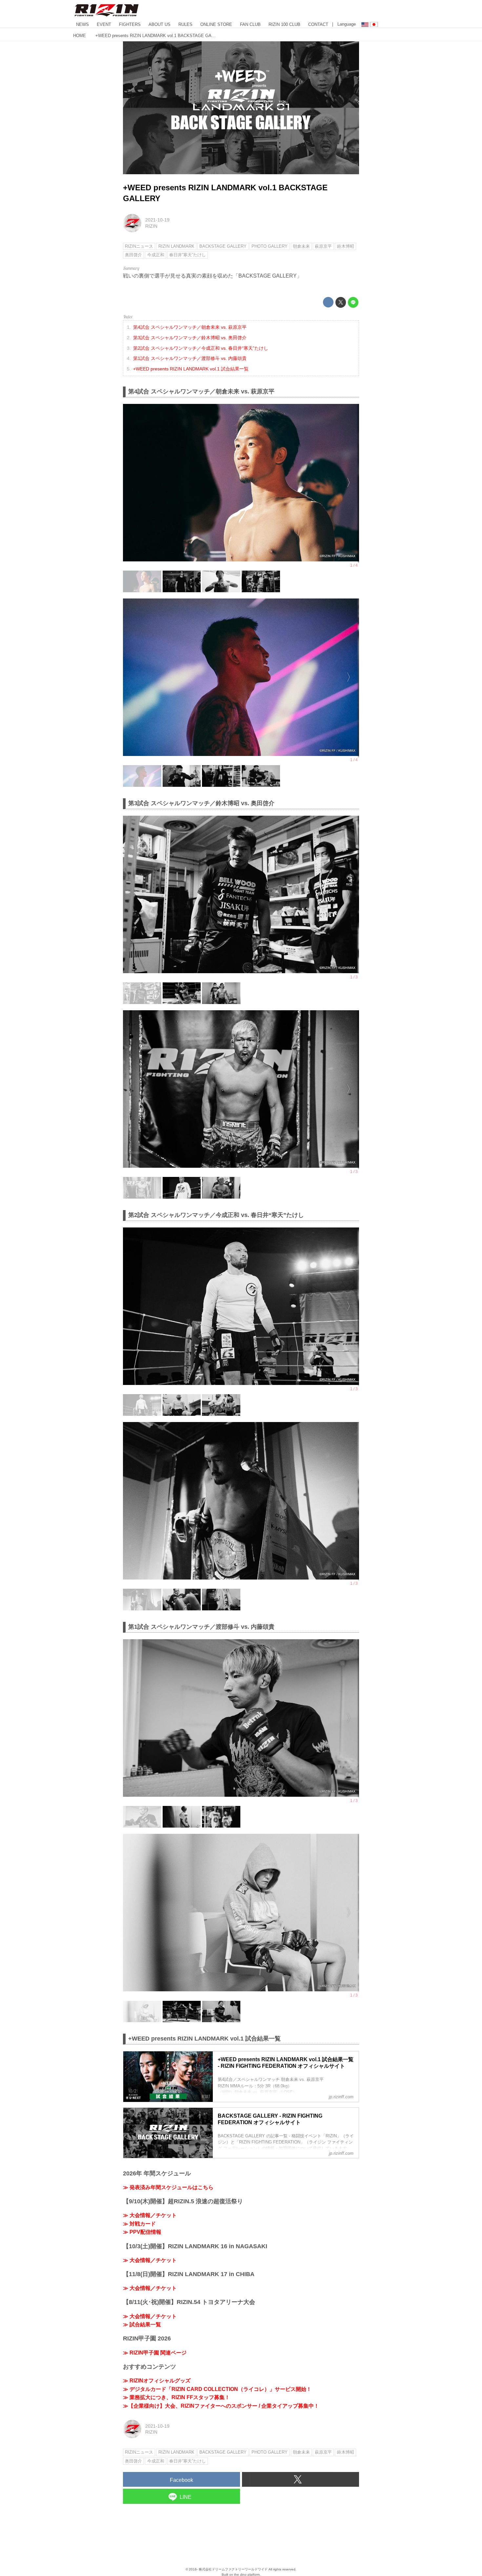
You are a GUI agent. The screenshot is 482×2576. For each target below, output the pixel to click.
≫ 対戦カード (139, 2224)
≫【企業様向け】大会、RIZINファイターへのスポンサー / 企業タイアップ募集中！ (221, 2406)
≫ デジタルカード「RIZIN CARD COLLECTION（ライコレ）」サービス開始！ (217, 2389)
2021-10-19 (157, 220)
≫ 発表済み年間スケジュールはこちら (168, 2187)
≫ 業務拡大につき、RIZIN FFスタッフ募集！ (176, 2397)
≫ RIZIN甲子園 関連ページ (155, 2353)
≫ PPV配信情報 (142, 2232)
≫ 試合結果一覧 (142, 2325)
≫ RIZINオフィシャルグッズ (157, 2381)
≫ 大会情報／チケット (150, 2215)
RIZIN (151, 226)
